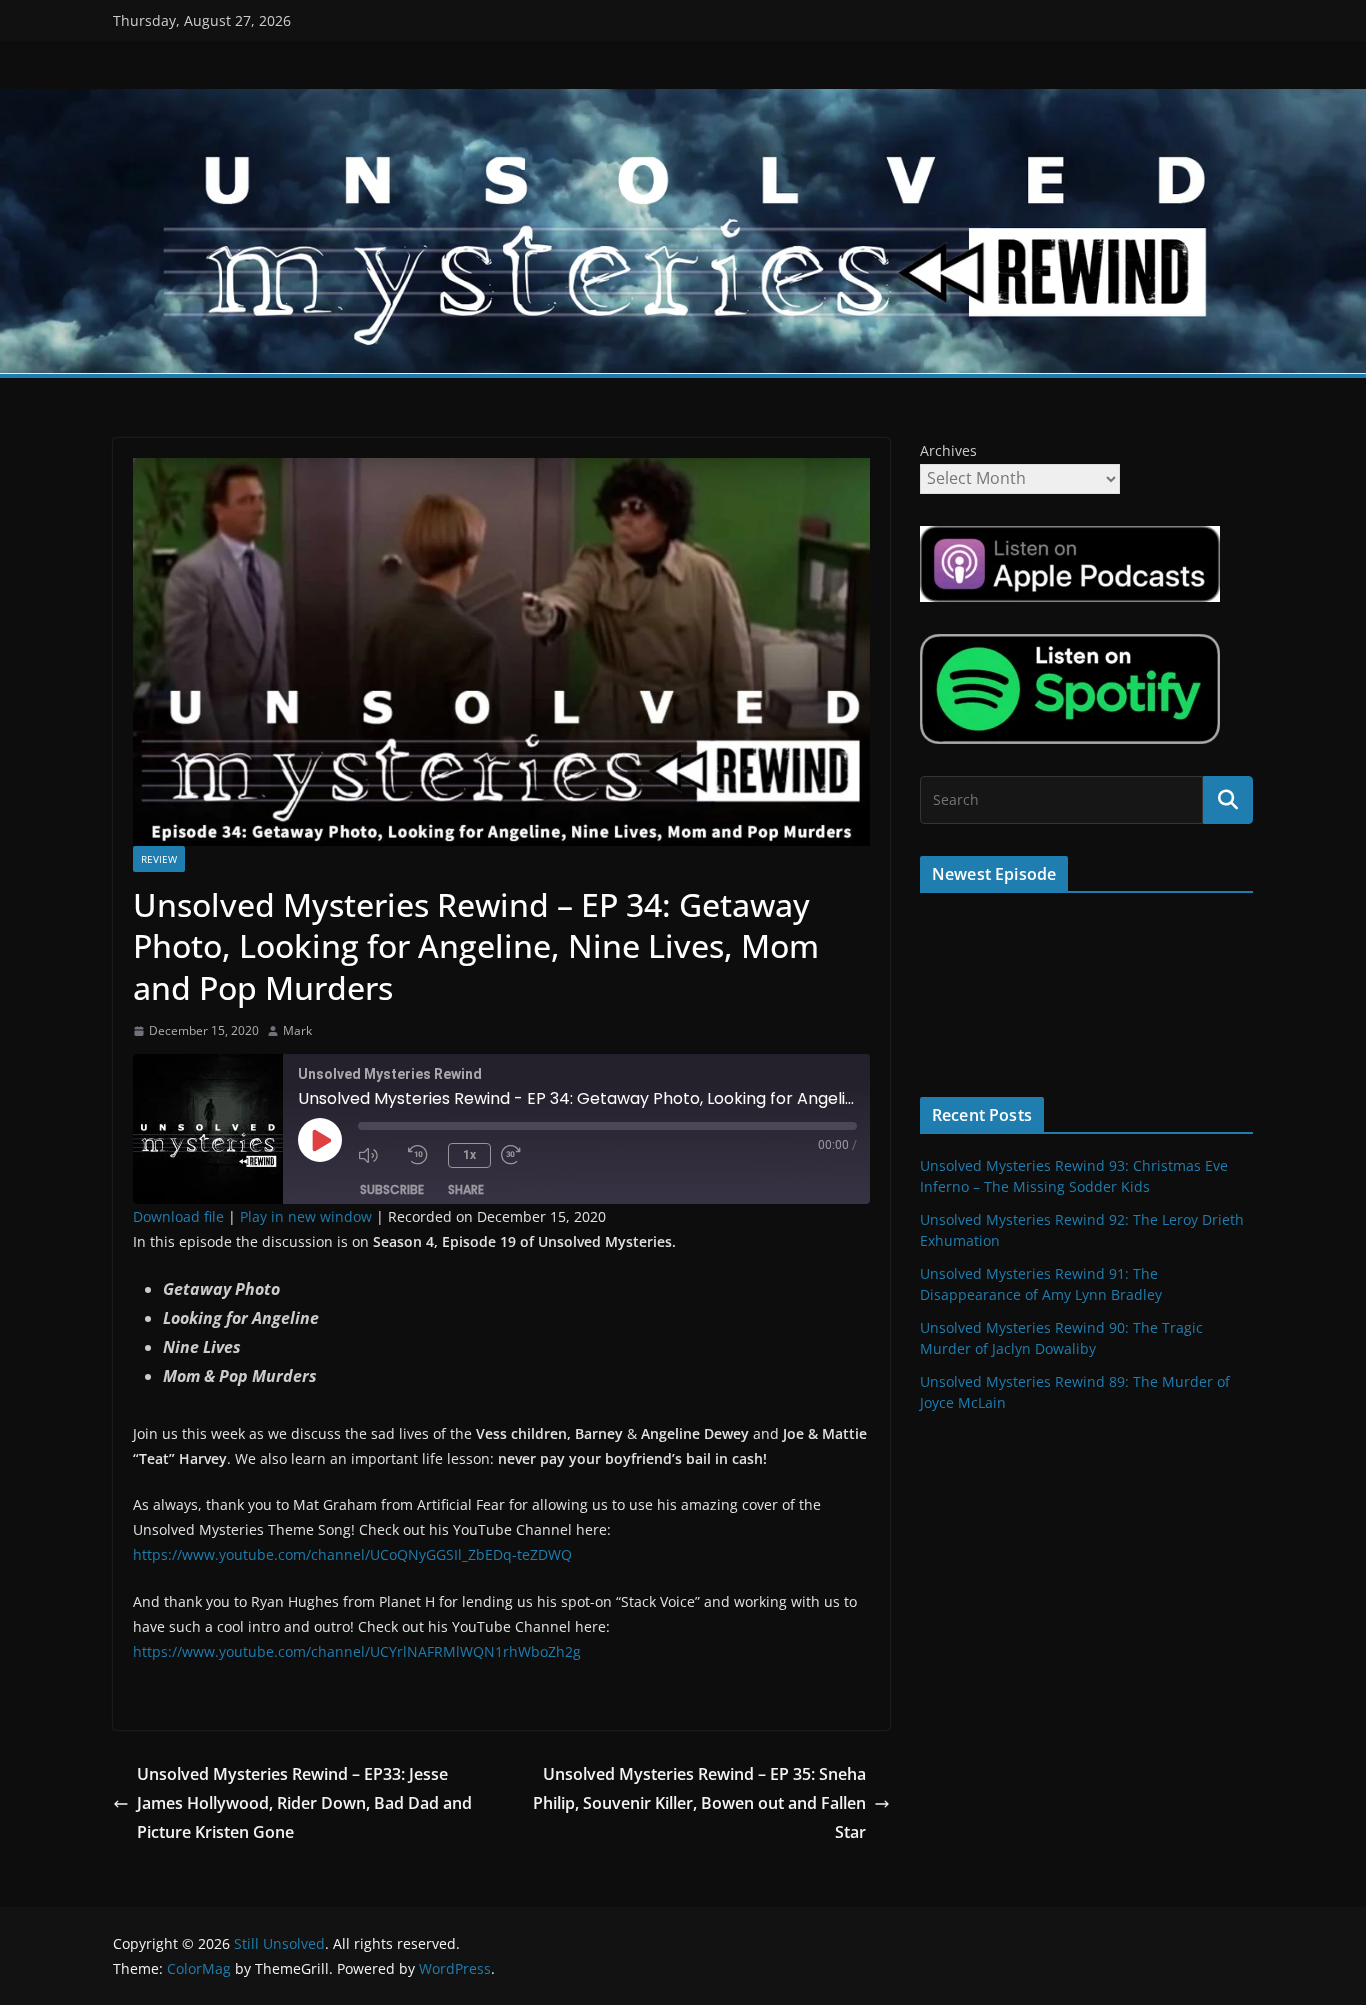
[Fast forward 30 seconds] (521, 1155)
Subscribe (392, 1189)
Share (466, 1189)
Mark (297, 1030)
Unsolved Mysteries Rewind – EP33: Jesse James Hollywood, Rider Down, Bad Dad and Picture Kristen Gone (304, 1803)
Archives (948, 450)
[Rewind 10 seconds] (423, 1155)
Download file (178, 1216)
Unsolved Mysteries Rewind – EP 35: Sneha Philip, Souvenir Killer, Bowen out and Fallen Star (699, 1803)
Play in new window (306, 1216)
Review (159, 859)
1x (469, 1155)
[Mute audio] (378, 1155)
